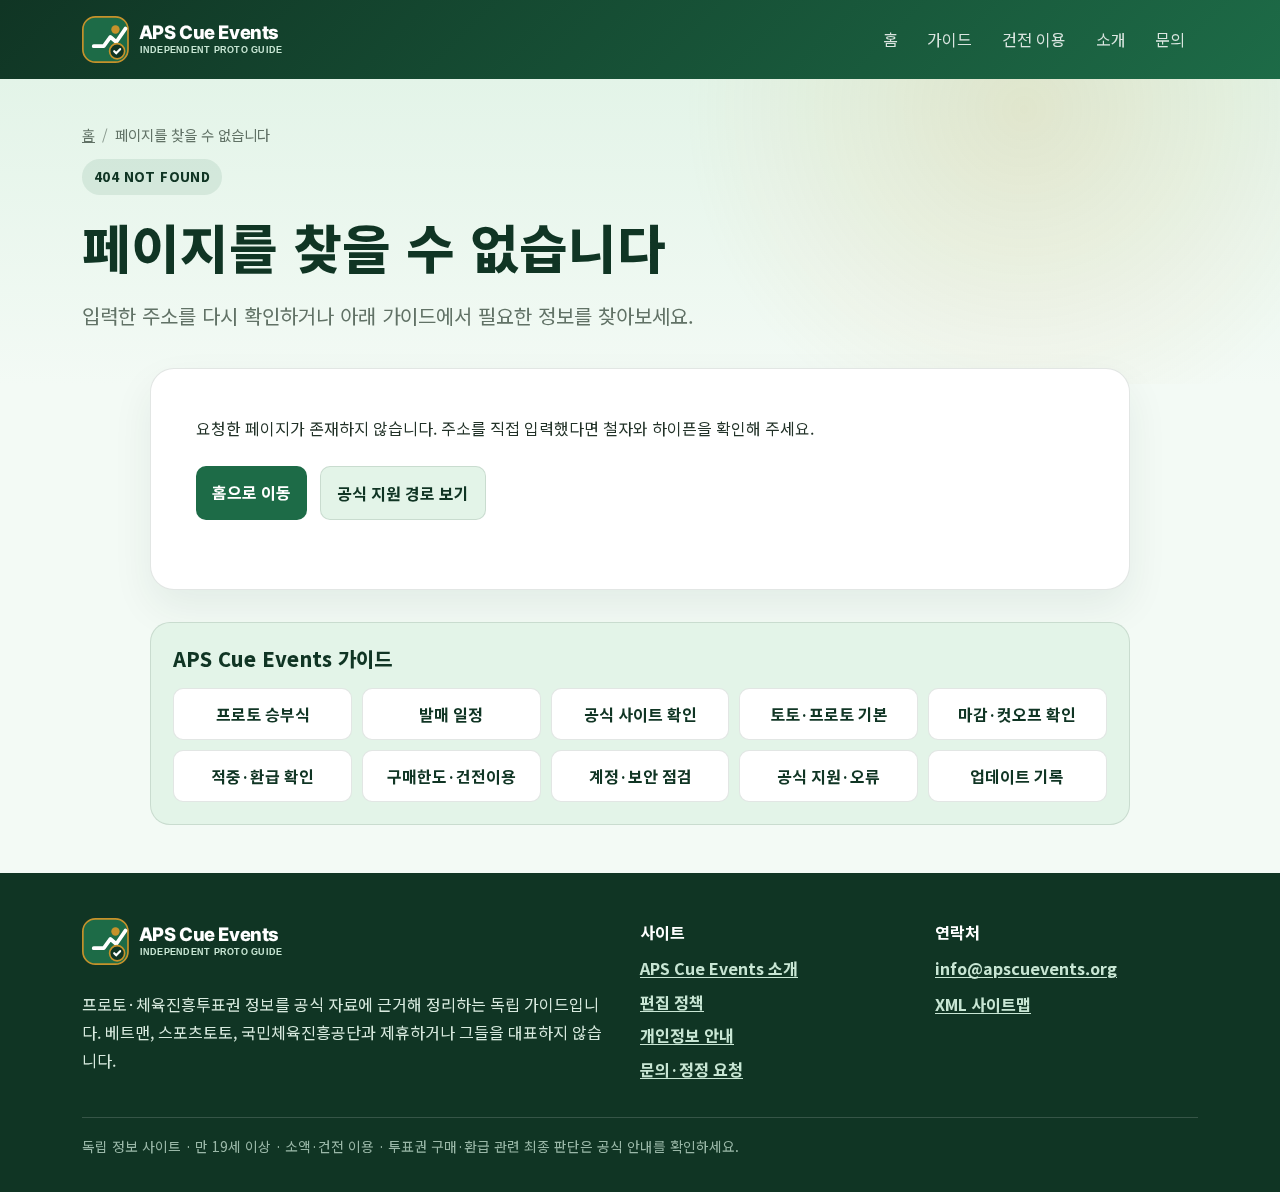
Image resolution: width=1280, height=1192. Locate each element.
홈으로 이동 (251, 492)
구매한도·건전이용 (451, 776)
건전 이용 (1034, 39)
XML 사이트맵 (983, 1004)
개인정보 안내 (687, 1035)
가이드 (949, 39)
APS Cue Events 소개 (719, 968)
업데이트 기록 (1017, 776)
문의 (1170, 39)
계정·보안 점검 (640, 776)
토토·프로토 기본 (829, 714)
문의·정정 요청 (691, 1069)
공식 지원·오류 (828, 776)
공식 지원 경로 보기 (403, 493)
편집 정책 (672, 1002)
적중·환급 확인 (262, 776)
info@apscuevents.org (1026, 968)
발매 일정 (451, 714)
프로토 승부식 (263, 714)
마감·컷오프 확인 (1017, 714)
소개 (1111, 39)
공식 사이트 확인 (640, 714)
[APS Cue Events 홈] (194, 39)
